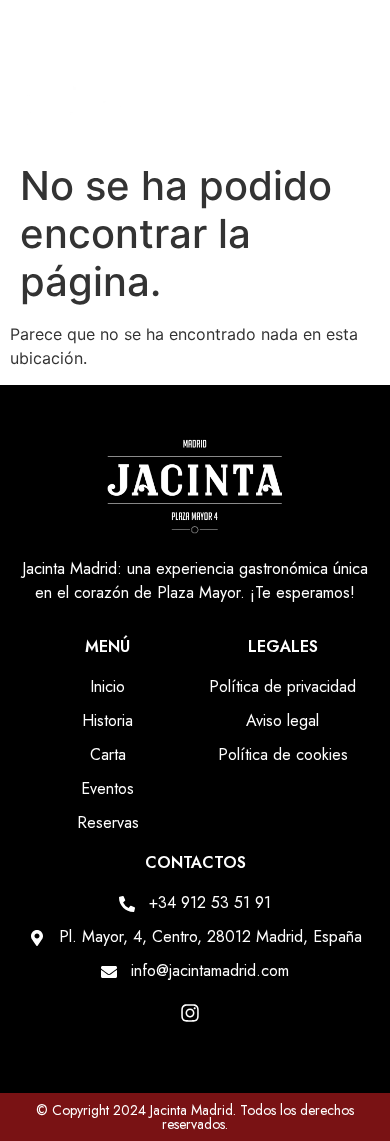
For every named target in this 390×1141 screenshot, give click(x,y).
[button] (351, 113)
